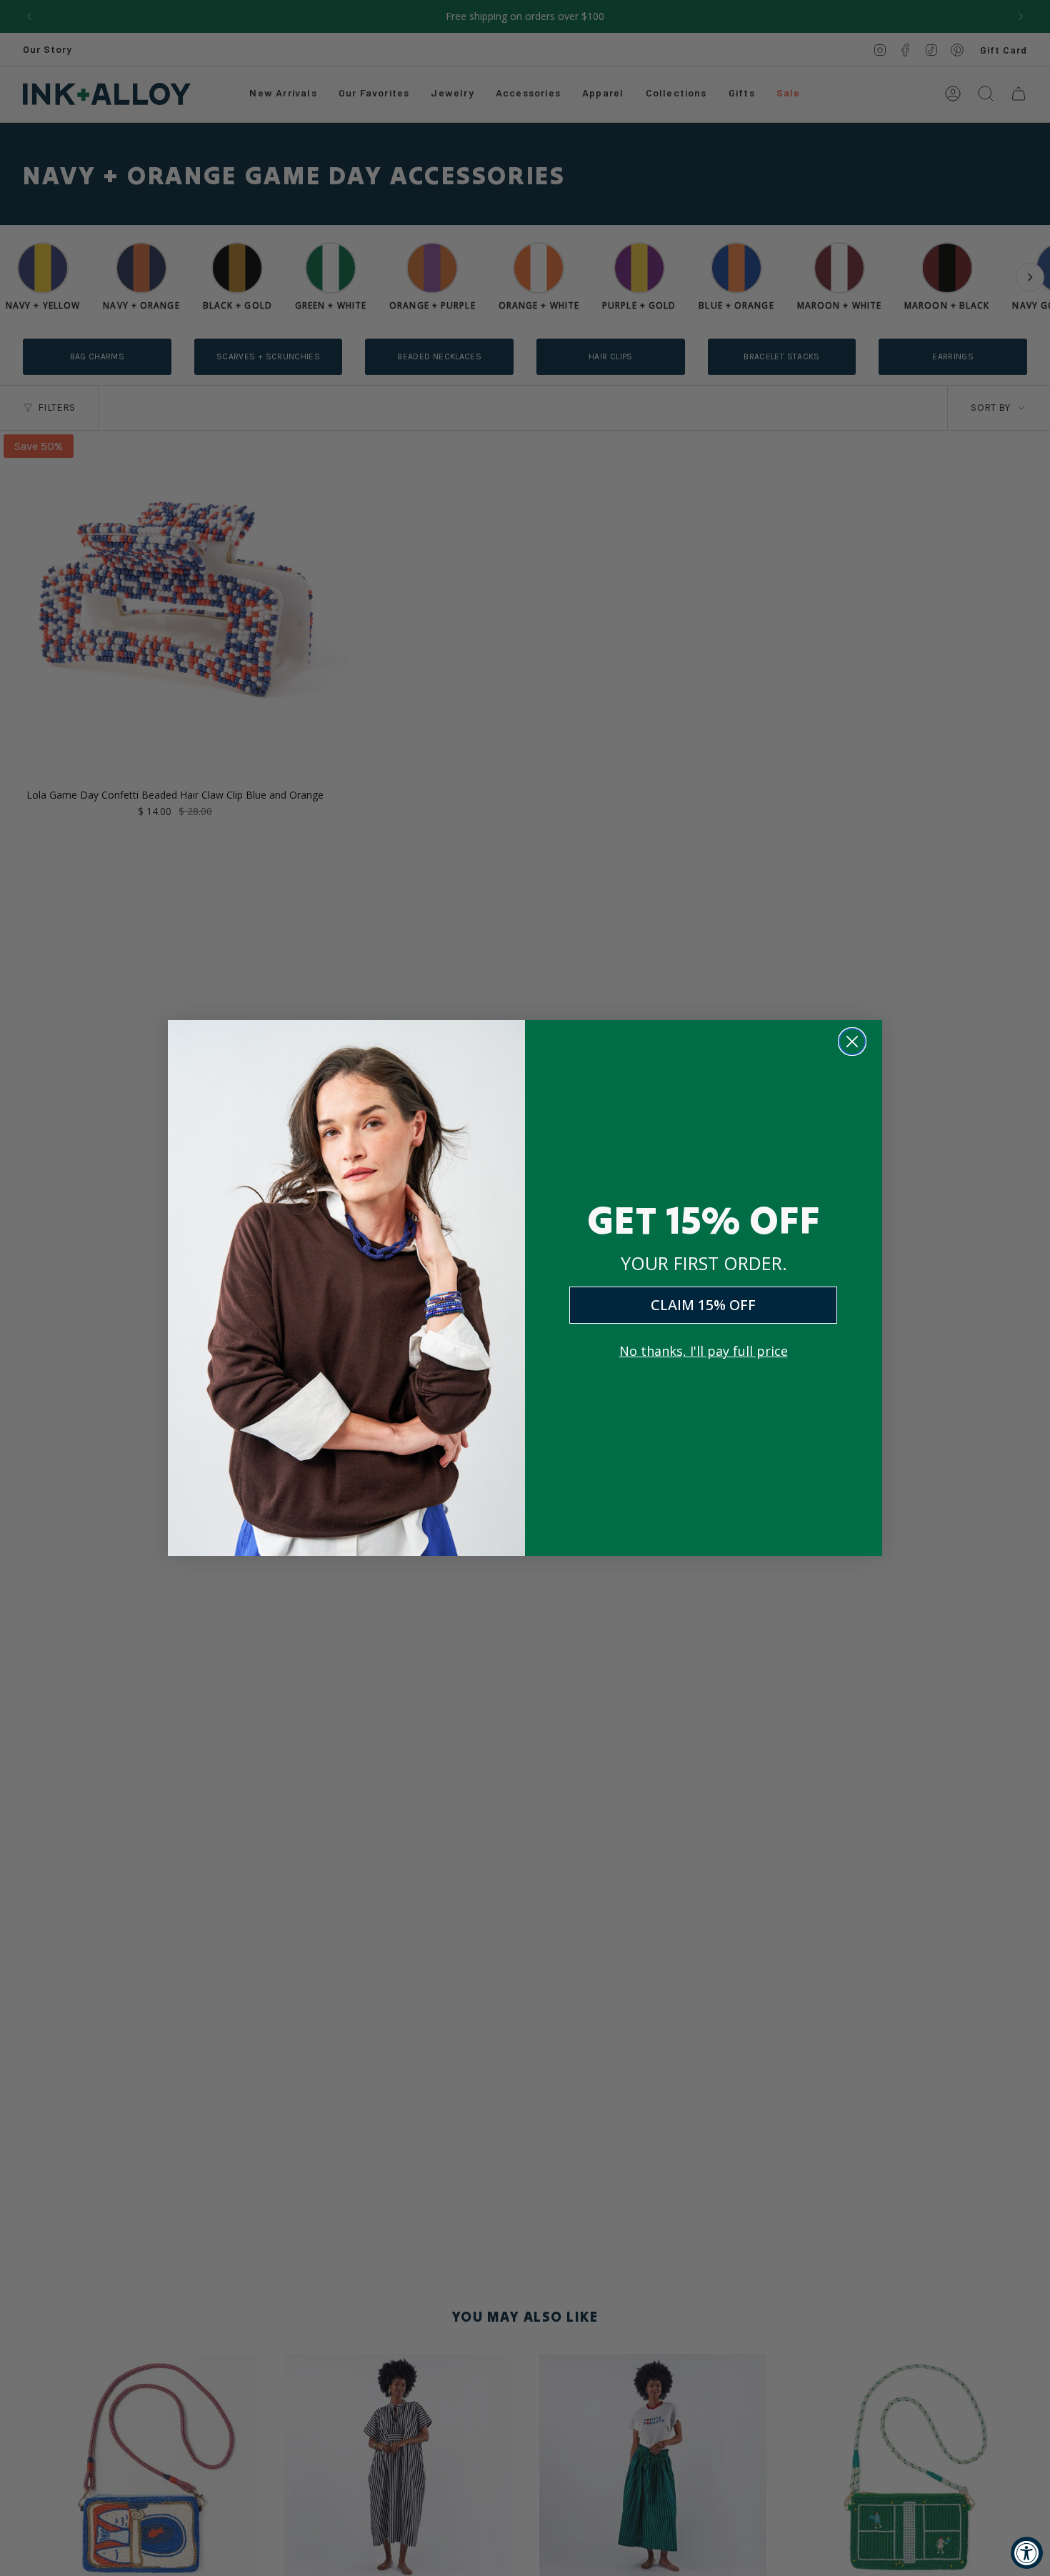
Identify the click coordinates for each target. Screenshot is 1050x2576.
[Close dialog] (852, 1042)
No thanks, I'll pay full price (704, 1351)
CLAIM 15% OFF (703, 1305)
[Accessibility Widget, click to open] (1027, 2553)
